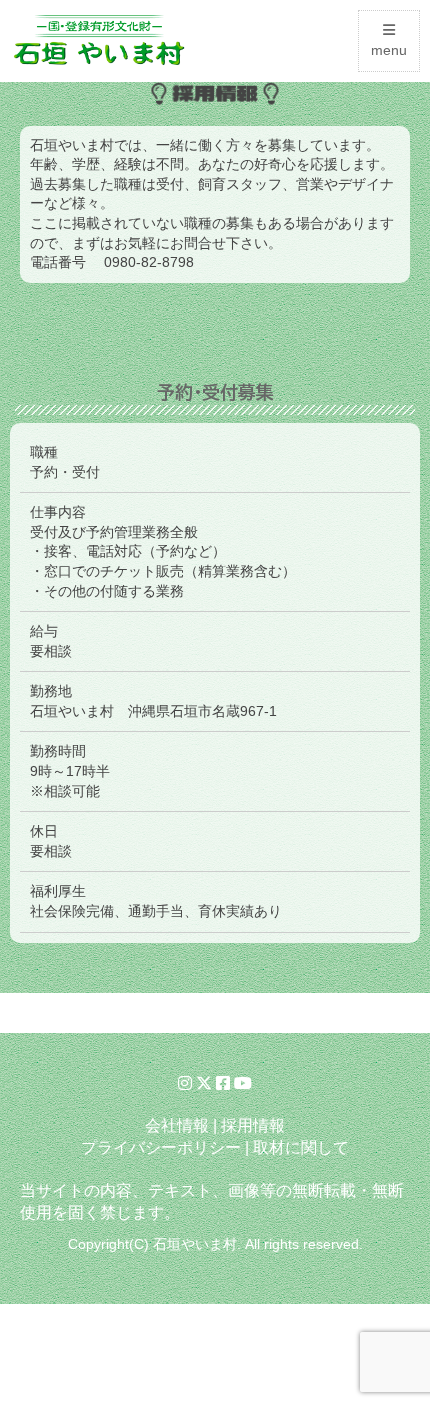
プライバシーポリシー (161, 1147)
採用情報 (253, 1125)
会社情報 (177, 1125)
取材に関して (301, 1147)
